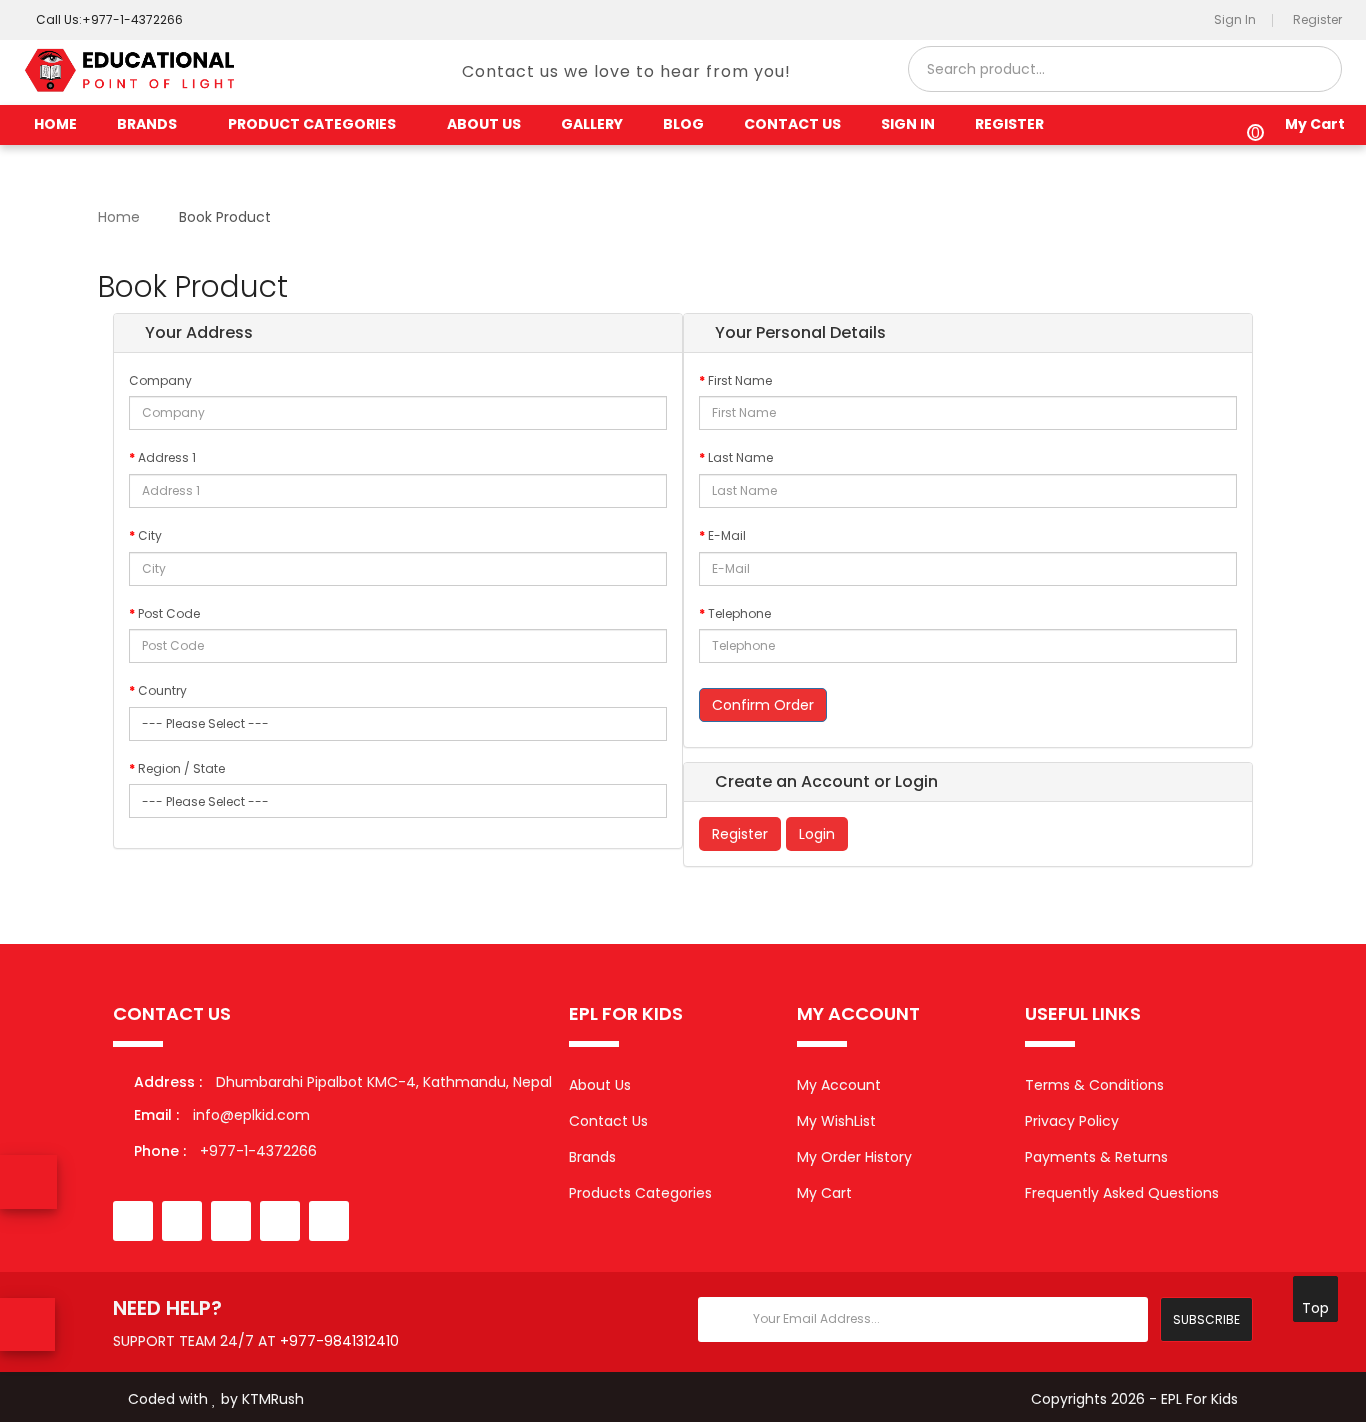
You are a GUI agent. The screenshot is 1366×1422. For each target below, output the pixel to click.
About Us (600, 1085)
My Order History (854, 1157)
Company (160, 380)
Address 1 (167, 457)
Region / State (181, 768)
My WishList (836, 1121)
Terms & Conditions (1094, 1085)
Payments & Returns (1096, 1157)
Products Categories (640, 1193)
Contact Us (608, 1121)
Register (740, 834)
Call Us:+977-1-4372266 (108, 19)
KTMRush (273, 1399)
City (150, 535)
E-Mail (727, 535)
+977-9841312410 (339, 1341)
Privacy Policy (1072, 1121)
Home (55, 124)
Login (817, 834)
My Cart (824, 1193)
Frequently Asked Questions (1122, 1193)
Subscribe (1206, 1319)
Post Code (169, 613)
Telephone (739, 613)
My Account (839, 1085)
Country (162, 690)
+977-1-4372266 (225, 1151)
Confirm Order (763, 705)
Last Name (740, 457)
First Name (740, 380)
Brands (592, 1157)
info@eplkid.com (251, 1115)
